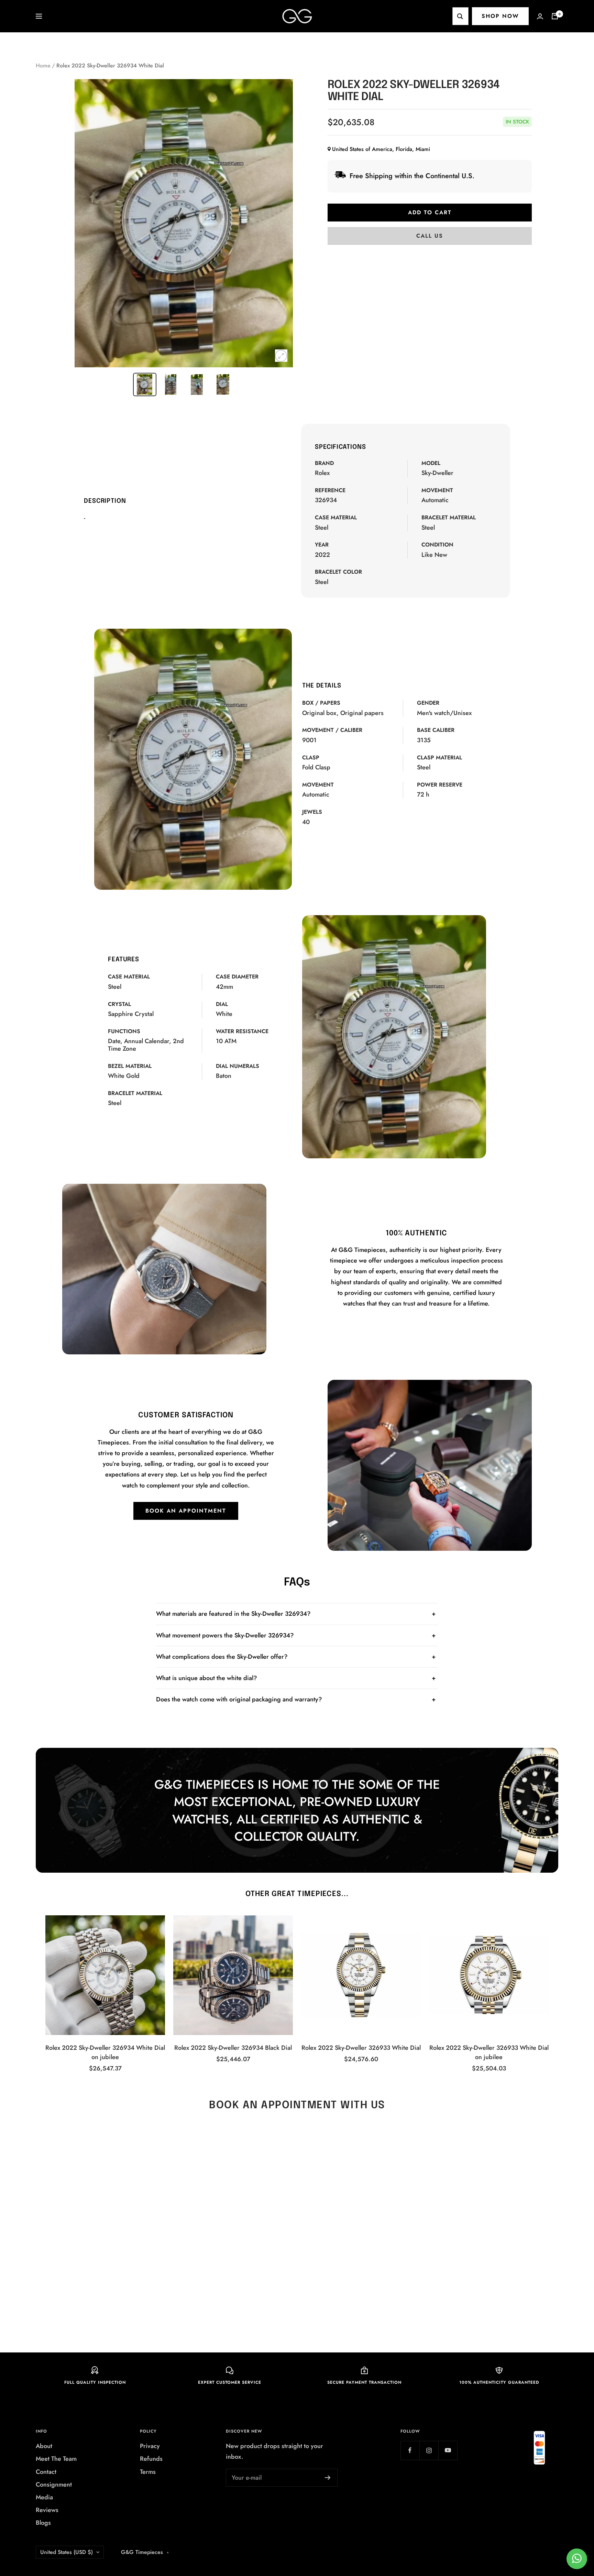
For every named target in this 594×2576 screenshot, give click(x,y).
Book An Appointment (186, 1511)
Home (43, 66)
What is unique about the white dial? (207, 1678)
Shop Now (500, 16)
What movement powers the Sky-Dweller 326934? (225, 1635)
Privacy (150, 2446)
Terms (148, 2472)
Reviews (47, 2510)
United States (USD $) (67, 2552)
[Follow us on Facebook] (410, 2450)
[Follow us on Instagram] (429, 2450)
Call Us (430, 236)
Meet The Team (56, 2459)
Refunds (151, 2459)
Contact (46, 2472)
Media (44, 2497)
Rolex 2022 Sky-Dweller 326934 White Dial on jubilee (105, 2052)
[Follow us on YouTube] (448, 2450)
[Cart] (555, 16)
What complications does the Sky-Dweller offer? (222, 1657)
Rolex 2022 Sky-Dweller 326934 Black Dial (233, 2048)
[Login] (540, 16)
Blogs (43, 2523)
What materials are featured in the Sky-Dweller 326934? (233, 1614)
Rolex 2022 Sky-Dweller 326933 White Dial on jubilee (489, 2052)
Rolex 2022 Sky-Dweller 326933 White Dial (361, 2048)
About (44, 2446)
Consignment (54, 2485)
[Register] (328, 2478)
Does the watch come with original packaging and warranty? (239, 1699)
